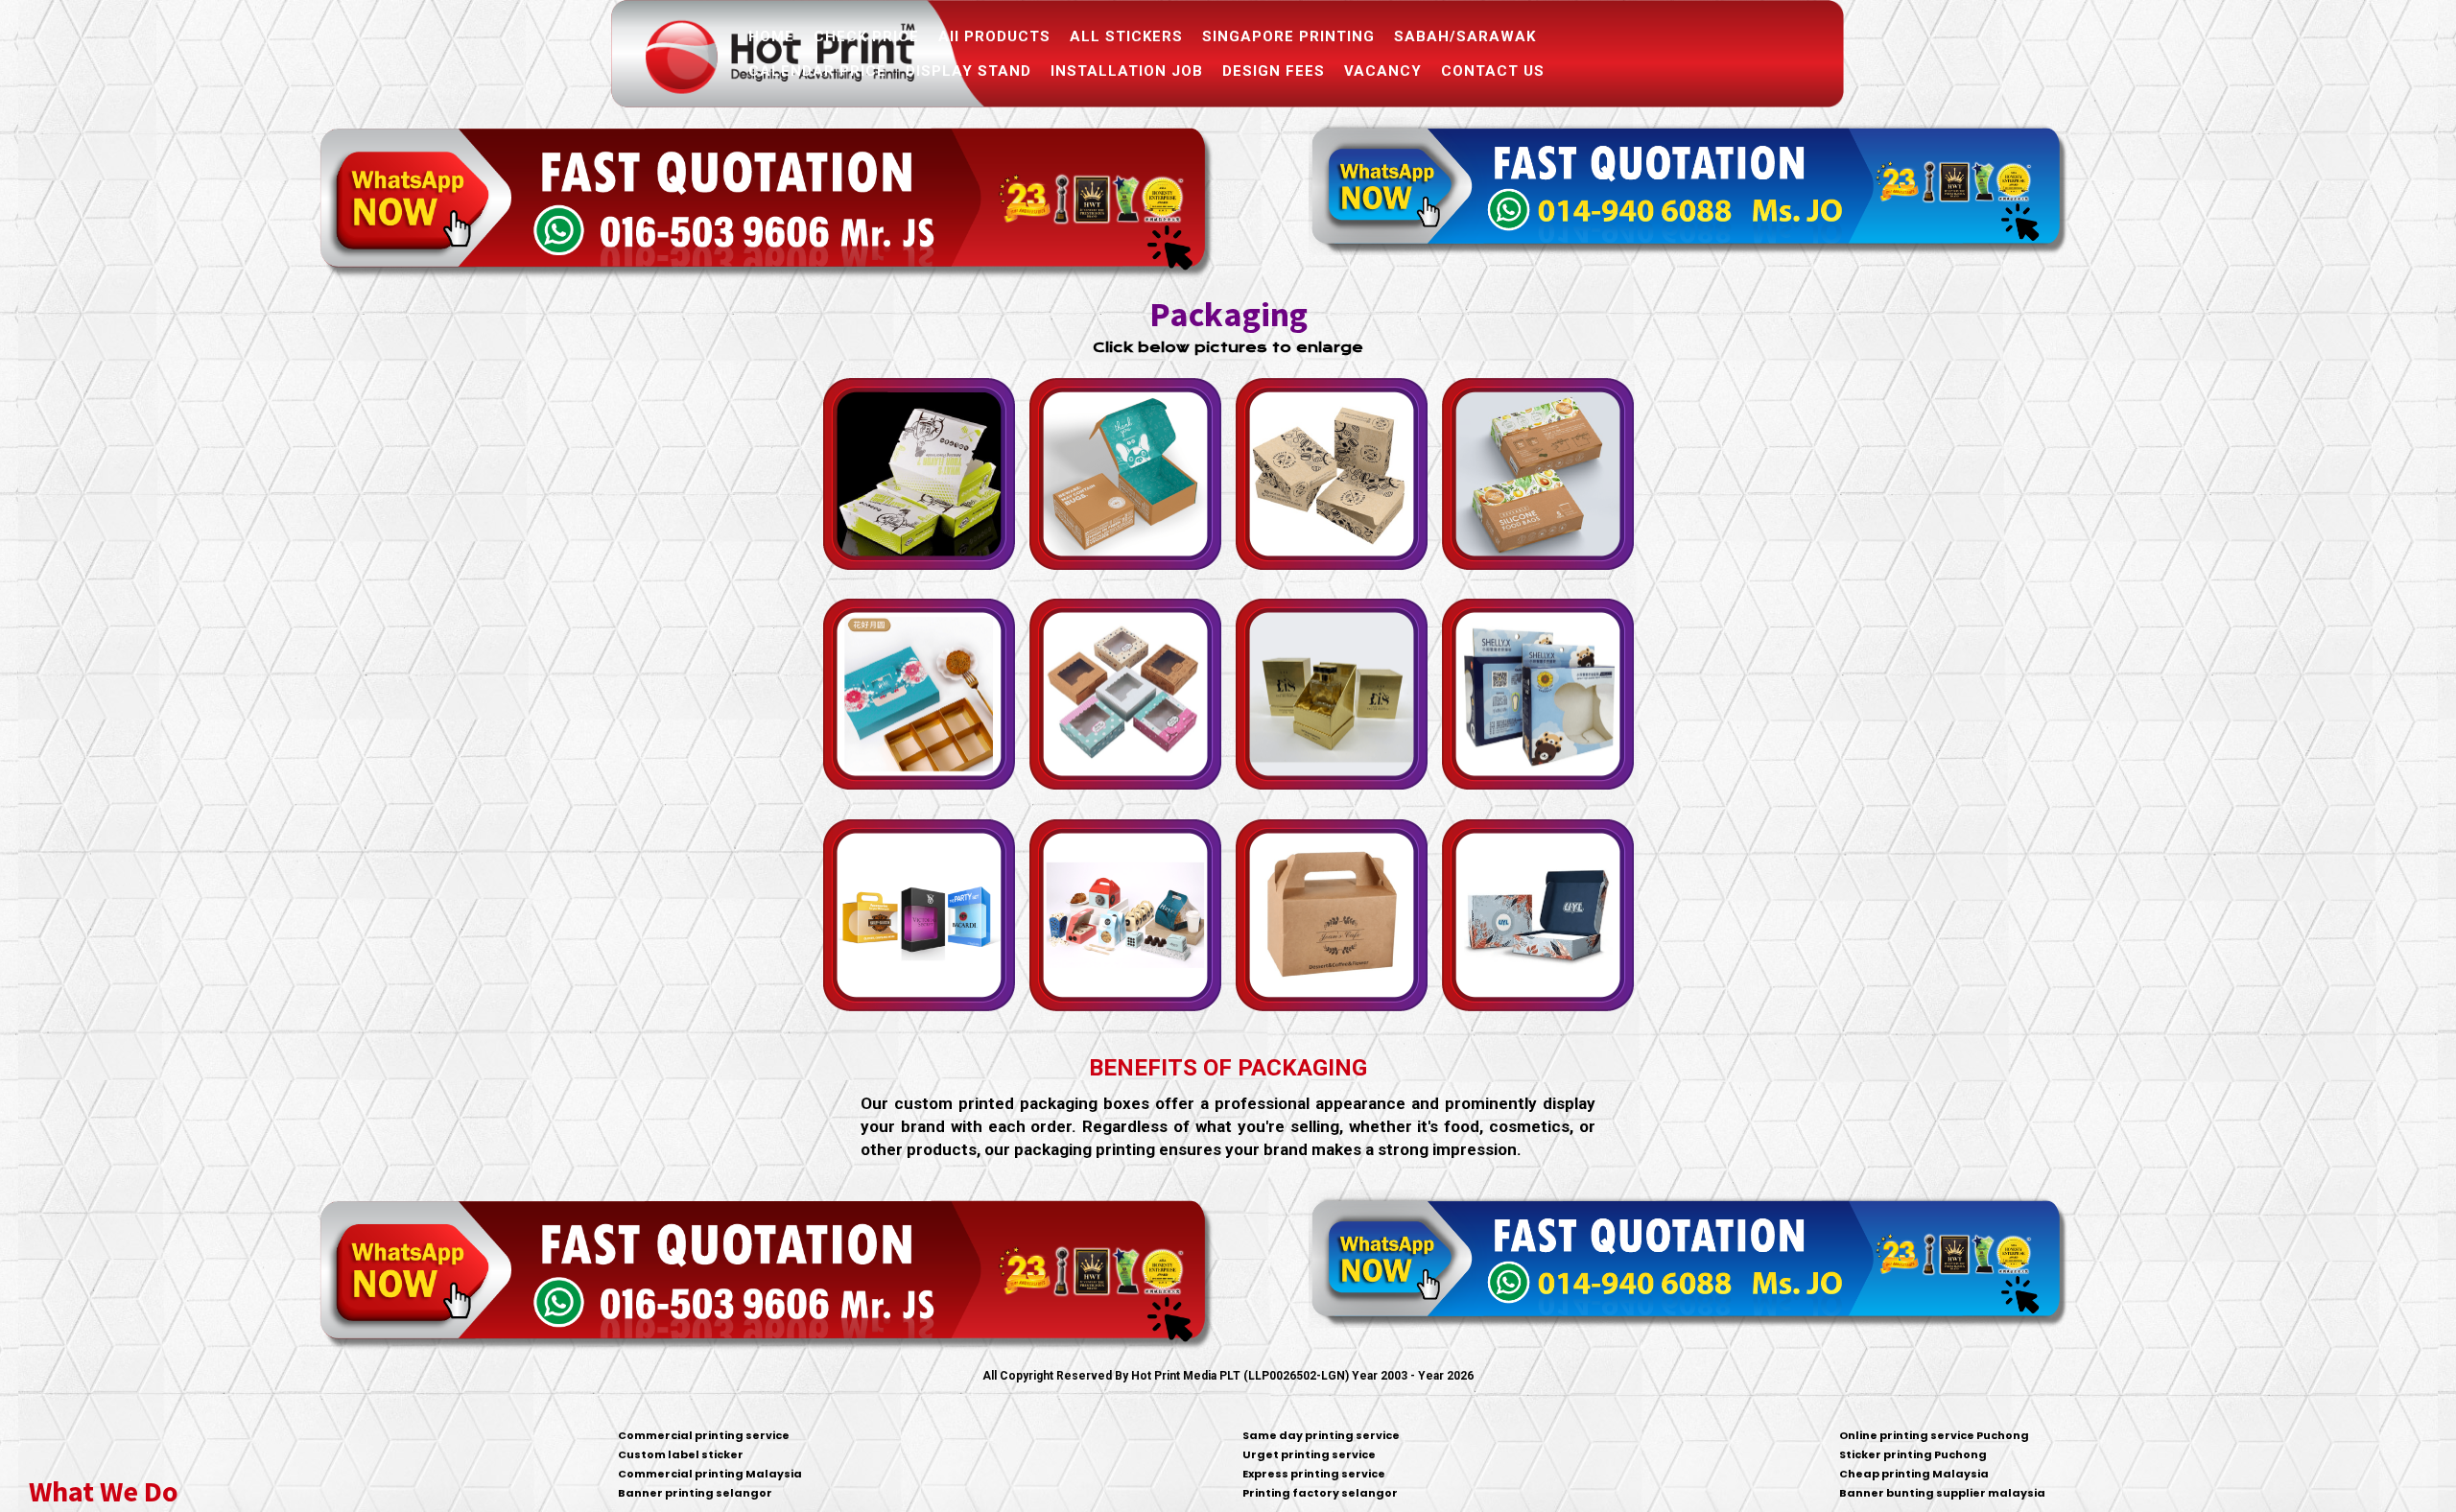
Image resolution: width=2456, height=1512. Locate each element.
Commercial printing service (704, 1435)
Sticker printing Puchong (1913, 1454)
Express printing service (1314, 1474)
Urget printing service (1309, 1454)
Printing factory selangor (1320, 1493)
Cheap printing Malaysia (1914, 1474)
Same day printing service (1321, 1435)
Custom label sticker (681, 1454)
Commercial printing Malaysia (710, 1474)
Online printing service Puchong (1934, 1435)
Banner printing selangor (695, 1493)
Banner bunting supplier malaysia (1942, 1493)
